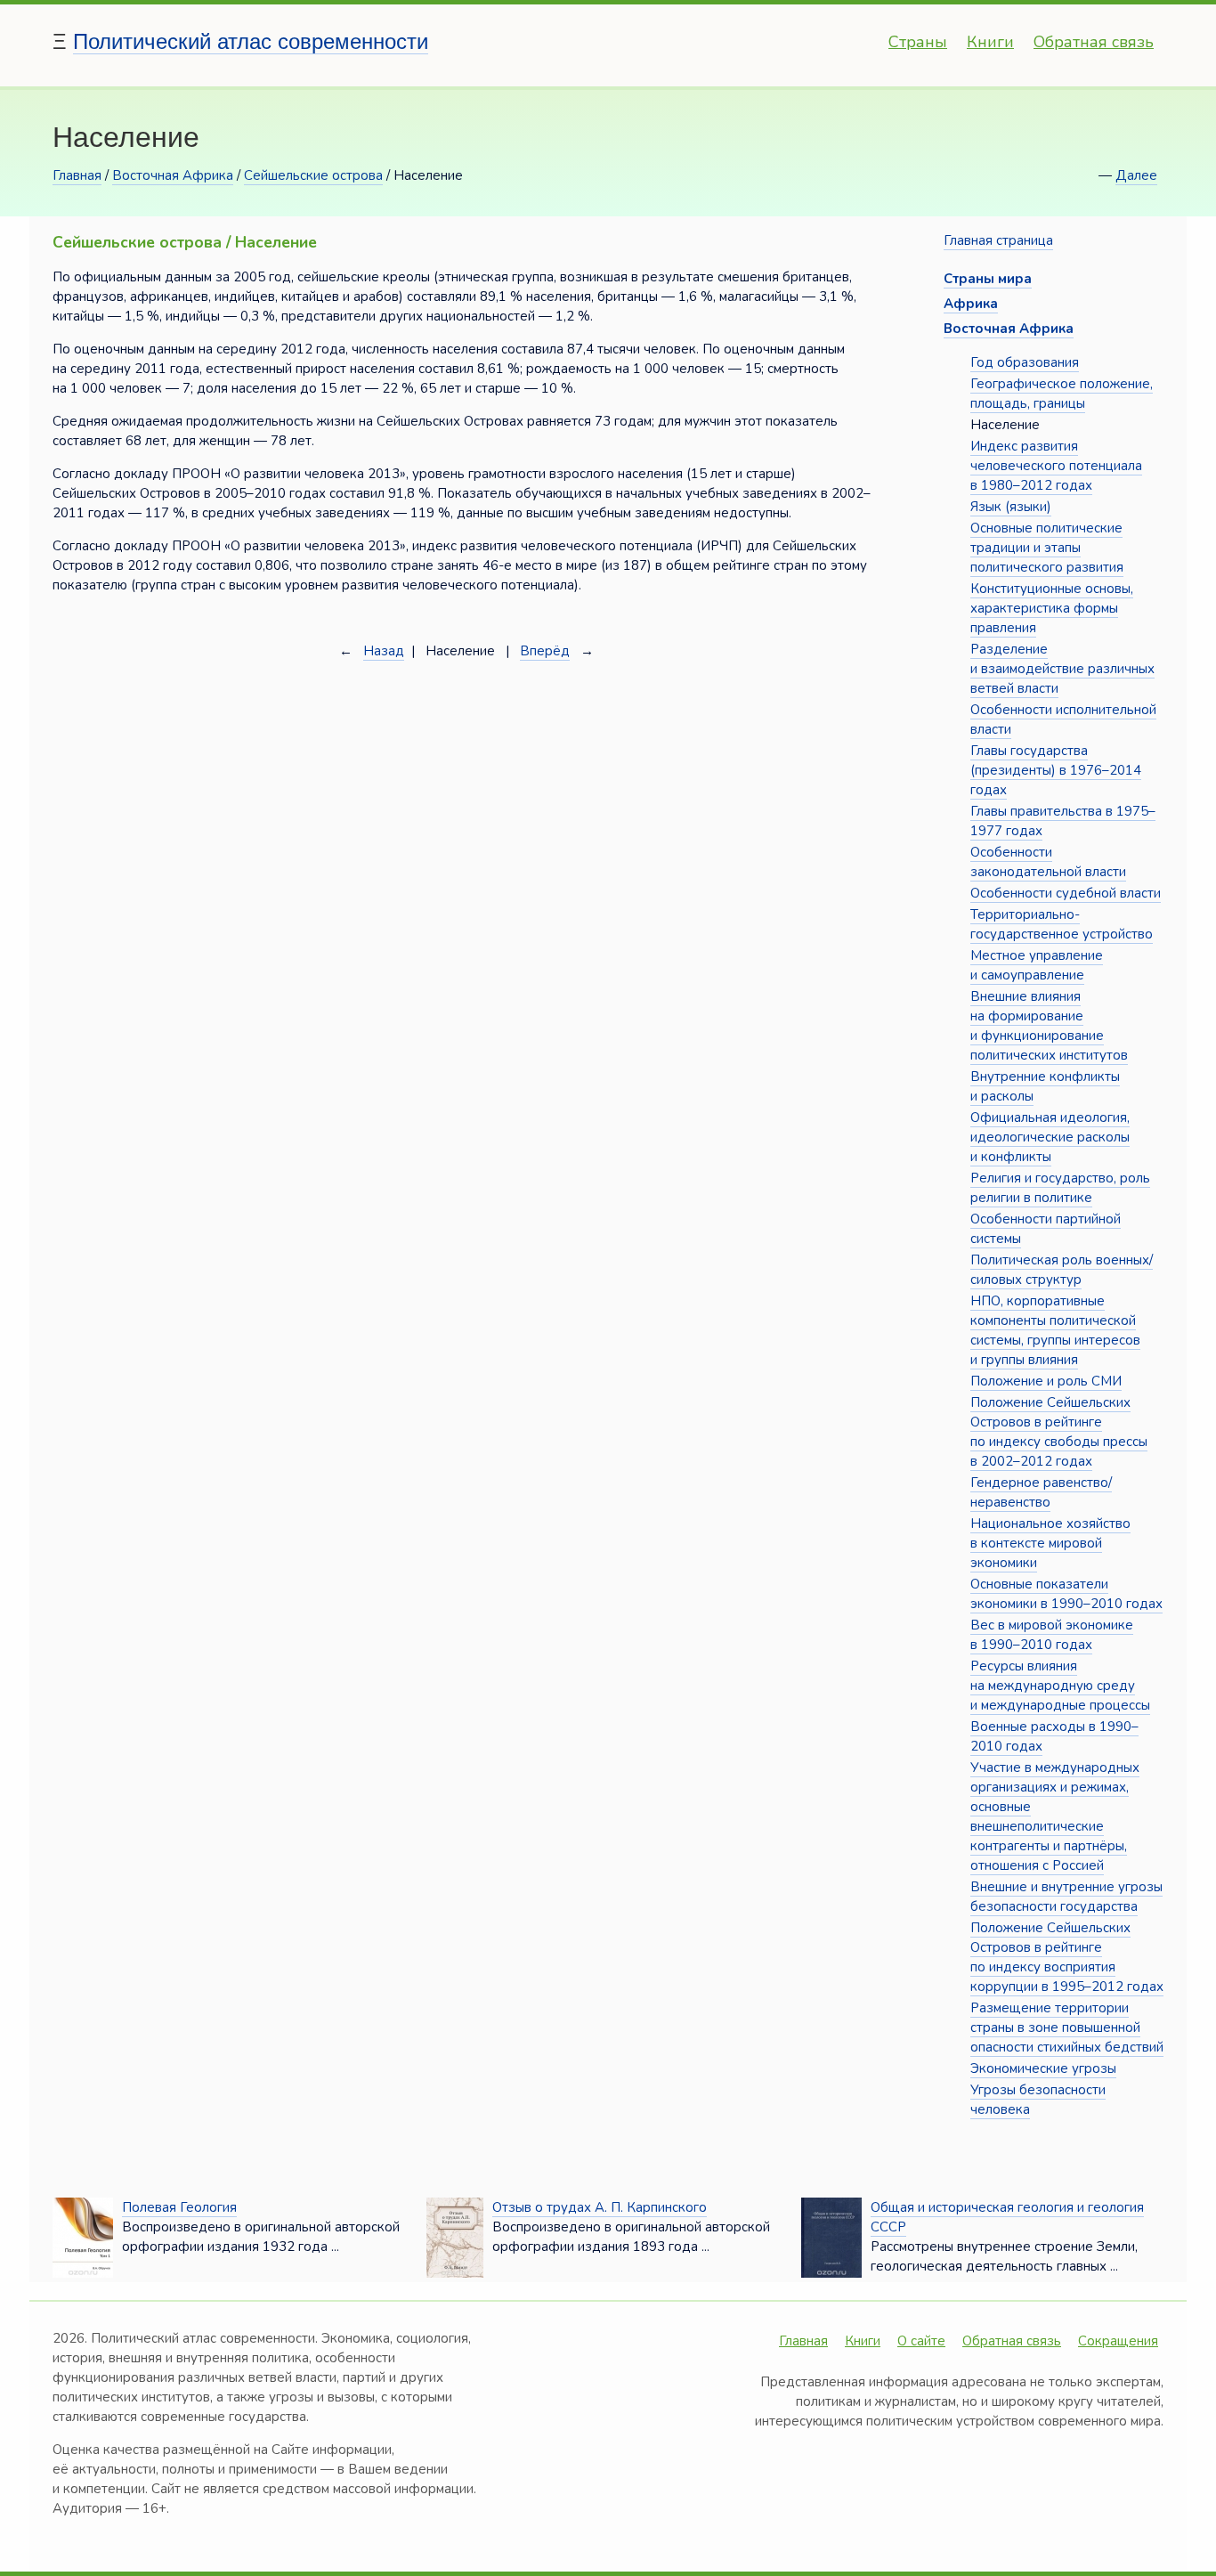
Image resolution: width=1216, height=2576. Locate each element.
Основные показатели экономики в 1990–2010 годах (1066, 1594)
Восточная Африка (173, 175)
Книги (990, 42)
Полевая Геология (179, 2207)
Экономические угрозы (1043, 2068)
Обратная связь (1094, 42)
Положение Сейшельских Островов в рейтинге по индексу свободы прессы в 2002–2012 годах (1059, 1432)
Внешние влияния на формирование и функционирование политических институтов (1049, 1026)
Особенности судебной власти (1066, 893)
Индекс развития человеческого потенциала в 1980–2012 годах (1056, 466)
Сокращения (1118, 2341)
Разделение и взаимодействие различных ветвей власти (1062, 669)
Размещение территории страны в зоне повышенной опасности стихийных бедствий (1067, 2027)
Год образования (1025, 362)
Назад (384, 651)
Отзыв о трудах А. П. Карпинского (600, 2207)
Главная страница (998, 240)
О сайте (921, 2341)
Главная (77, 175)
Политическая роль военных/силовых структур (1062, 1270)
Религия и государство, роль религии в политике (1060, 1188)
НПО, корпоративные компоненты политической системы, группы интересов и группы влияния (1055, 1330)
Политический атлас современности (251, 41)
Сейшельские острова (313, 175)
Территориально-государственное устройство (1062, 924)
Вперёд (545, 651)
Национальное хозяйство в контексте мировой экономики (1050, 1543)
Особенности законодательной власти (1048, 862)
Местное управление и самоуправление (1037, 965)
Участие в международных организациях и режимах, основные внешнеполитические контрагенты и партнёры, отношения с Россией (1055, 1816)
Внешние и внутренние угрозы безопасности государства (1066, 1897)
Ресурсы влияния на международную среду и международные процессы (1060, 1686)
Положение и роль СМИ (1046, 1381)
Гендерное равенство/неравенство (1041, 1492)
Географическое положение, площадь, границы (1062, 394)
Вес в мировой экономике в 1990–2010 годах (1052, 1635)
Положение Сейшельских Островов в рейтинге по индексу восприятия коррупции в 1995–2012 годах (1067, 1957)
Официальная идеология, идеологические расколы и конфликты (1050, 1137)
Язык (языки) (1011, 507)
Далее (1136, 175)
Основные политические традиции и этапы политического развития (1047, 548)
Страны (918, 42)
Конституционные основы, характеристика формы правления (1052, 608)
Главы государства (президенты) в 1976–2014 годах (1056, 770)
